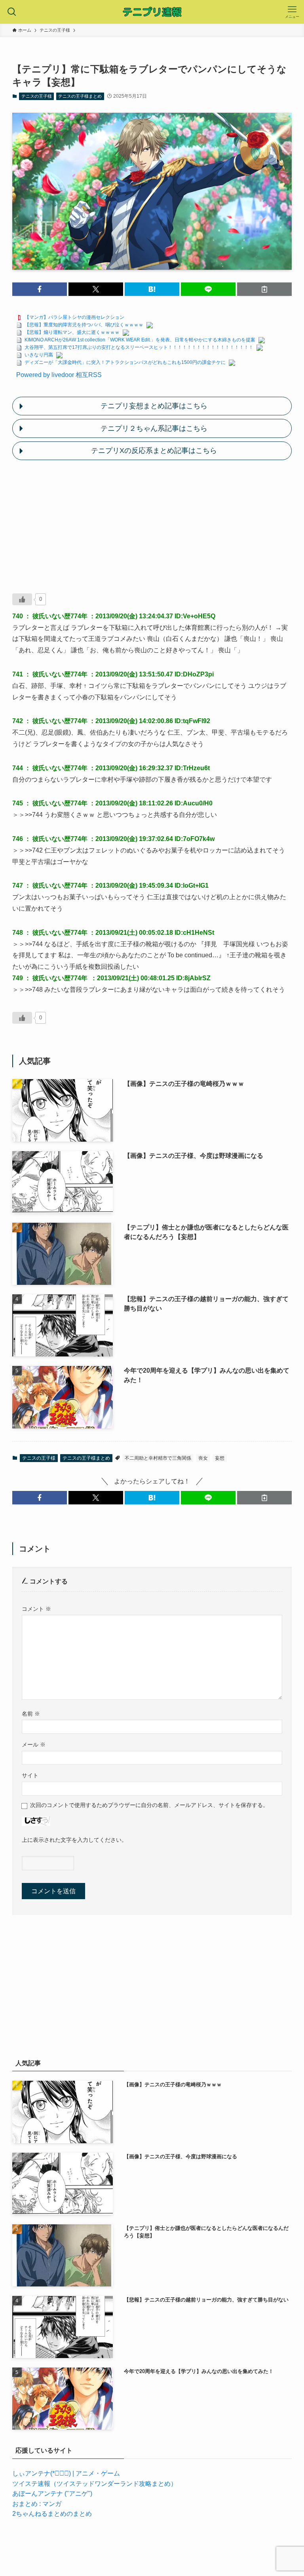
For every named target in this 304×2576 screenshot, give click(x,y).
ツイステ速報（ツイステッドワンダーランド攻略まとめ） (95, 2484)
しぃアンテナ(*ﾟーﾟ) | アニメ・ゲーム (66, 2473)
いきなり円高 (39, 355)
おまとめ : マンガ (37, 2504)
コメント (36, 1609)
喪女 (203, 1458)
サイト (30, 1775)
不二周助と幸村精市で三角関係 (158, 1458)
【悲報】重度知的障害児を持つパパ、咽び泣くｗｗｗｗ (84, 325)
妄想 (220, 1458)
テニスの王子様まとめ (80, 96)
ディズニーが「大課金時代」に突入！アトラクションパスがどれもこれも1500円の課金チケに (125, 362)
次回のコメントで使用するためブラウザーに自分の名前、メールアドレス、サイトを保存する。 (149, 1805)
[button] (40, 289)
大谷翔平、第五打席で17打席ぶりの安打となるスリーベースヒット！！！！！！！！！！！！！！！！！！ (139, 347)
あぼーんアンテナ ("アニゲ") (52, 2494)
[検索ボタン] (12, 12)
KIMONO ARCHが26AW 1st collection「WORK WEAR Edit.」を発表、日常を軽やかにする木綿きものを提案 (140, 340)
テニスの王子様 (37, 96)
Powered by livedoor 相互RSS (59, 375)
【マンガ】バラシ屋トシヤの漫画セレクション (74, 317)
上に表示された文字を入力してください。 (74, 1840)
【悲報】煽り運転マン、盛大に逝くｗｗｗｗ (72, 332)
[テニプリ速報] (152, 12)
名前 (31, 1714)
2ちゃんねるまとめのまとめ (52, 2514)
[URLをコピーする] (264, 289)
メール (34, 1744)
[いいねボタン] (22, 599)
